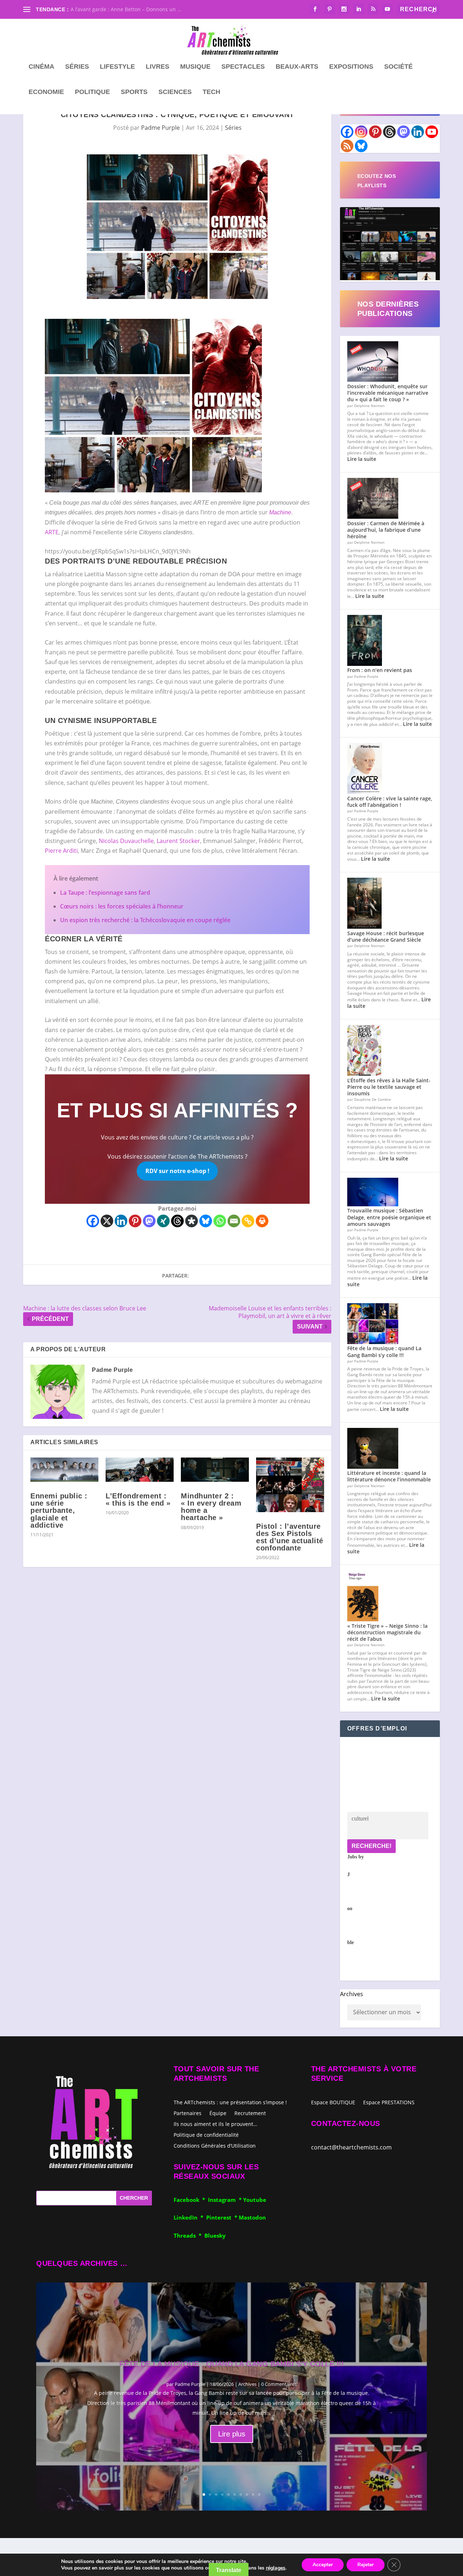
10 (259, 2494)
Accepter (323, 2565)
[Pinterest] (135, 1221)
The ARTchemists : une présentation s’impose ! (230, 2102)
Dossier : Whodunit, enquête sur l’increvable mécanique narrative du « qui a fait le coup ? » (388, 393)
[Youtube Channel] (432, 132)
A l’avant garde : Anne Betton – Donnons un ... (126, 9)
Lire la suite (362, 459)
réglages (276, 2568)
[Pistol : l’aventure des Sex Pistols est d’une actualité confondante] (290, 1485)
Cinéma (41, 67)
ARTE (52, 532)
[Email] (234, 1221)
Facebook (188, 2200)
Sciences (175, 92)
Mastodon (252, 2217)
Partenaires (188, 2113)
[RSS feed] (347, 146)
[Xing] (163, 1221)
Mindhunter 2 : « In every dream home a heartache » (211, 1507)
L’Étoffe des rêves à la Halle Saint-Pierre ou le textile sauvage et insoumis (389, 1087)
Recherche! (371, 1846)
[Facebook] (93, 1221)
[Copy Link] (248, 1221)
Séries (77, 67)
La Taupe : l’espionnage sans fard (105, 893)
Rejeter (366, 2565)
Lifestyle (117, 67)
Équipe (218, 2113)
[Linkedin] (121, 1221)
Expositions (351, 67)
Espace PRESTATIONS (389, 2103)
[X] (107, 1221)
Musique (195, 67)
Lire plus (232, 2434)
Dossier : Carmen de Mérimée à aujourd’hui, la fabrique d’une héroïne (386, 530)
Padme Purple (160, 128)
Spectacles (243, 67)
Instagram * (226, 2200)
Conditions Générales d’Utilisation (215, 2145)
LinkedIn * (190, 2217)
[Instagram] (361, 132)
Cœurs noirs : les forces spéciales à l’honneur (122, 906)
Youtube (255, 2200)
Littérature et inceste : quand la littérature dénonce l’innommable (389, 1476)
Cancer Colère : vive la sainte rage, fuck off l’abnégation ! (390, 802)
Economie (46, 92)
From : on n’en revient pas (380, 670)
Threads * (189, 2235)
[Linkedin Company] (418, 132)
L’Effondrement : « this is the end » (138, 1499)
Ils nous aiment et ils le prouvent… (215, 2124)
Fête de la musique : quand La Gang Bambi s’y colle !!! (384, 1351)
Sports (134, 92)
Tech (211, 92)
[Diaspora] (192, 1221)
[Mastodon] (149, 1221)
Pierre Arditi (61, 851)
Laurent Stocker (178, 841)
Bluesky (215, 2235)
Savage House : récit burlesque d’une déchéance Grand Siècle (386, 936)
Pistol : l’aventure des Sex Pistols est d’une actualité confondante (290, 1537)
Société (398, 67)
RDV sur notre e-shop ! (177, 1171)
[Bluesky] (206, 1221)
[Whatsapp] (220, 1221)
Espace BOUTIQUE (333, 2103)
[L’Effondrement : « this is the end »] (140, 1470)
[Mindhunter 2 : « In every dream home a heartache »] (215, 1470)
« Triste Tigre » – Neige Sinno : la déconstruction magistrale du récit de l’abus (387, 1632)
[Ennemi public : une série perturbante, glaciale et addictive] (64, 1470)
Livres (158, 67)
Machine (280, 512)
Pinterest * (222, 2217)
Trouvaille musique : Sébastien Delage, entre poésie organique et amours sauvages (389, 1217)
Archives (352, 1994)
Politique (92, 92)
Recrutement (250, 2113)
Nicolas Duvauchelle (126, 841)
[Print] (262, 1221)
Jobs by (356, 1900)
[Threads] (177, 1221)
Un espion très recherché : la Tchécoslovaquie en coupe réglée (145, 920)
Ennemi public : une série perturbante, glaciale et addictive (59, 1510)
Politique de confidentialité (206, 2134)
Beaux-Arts (297, 67)
